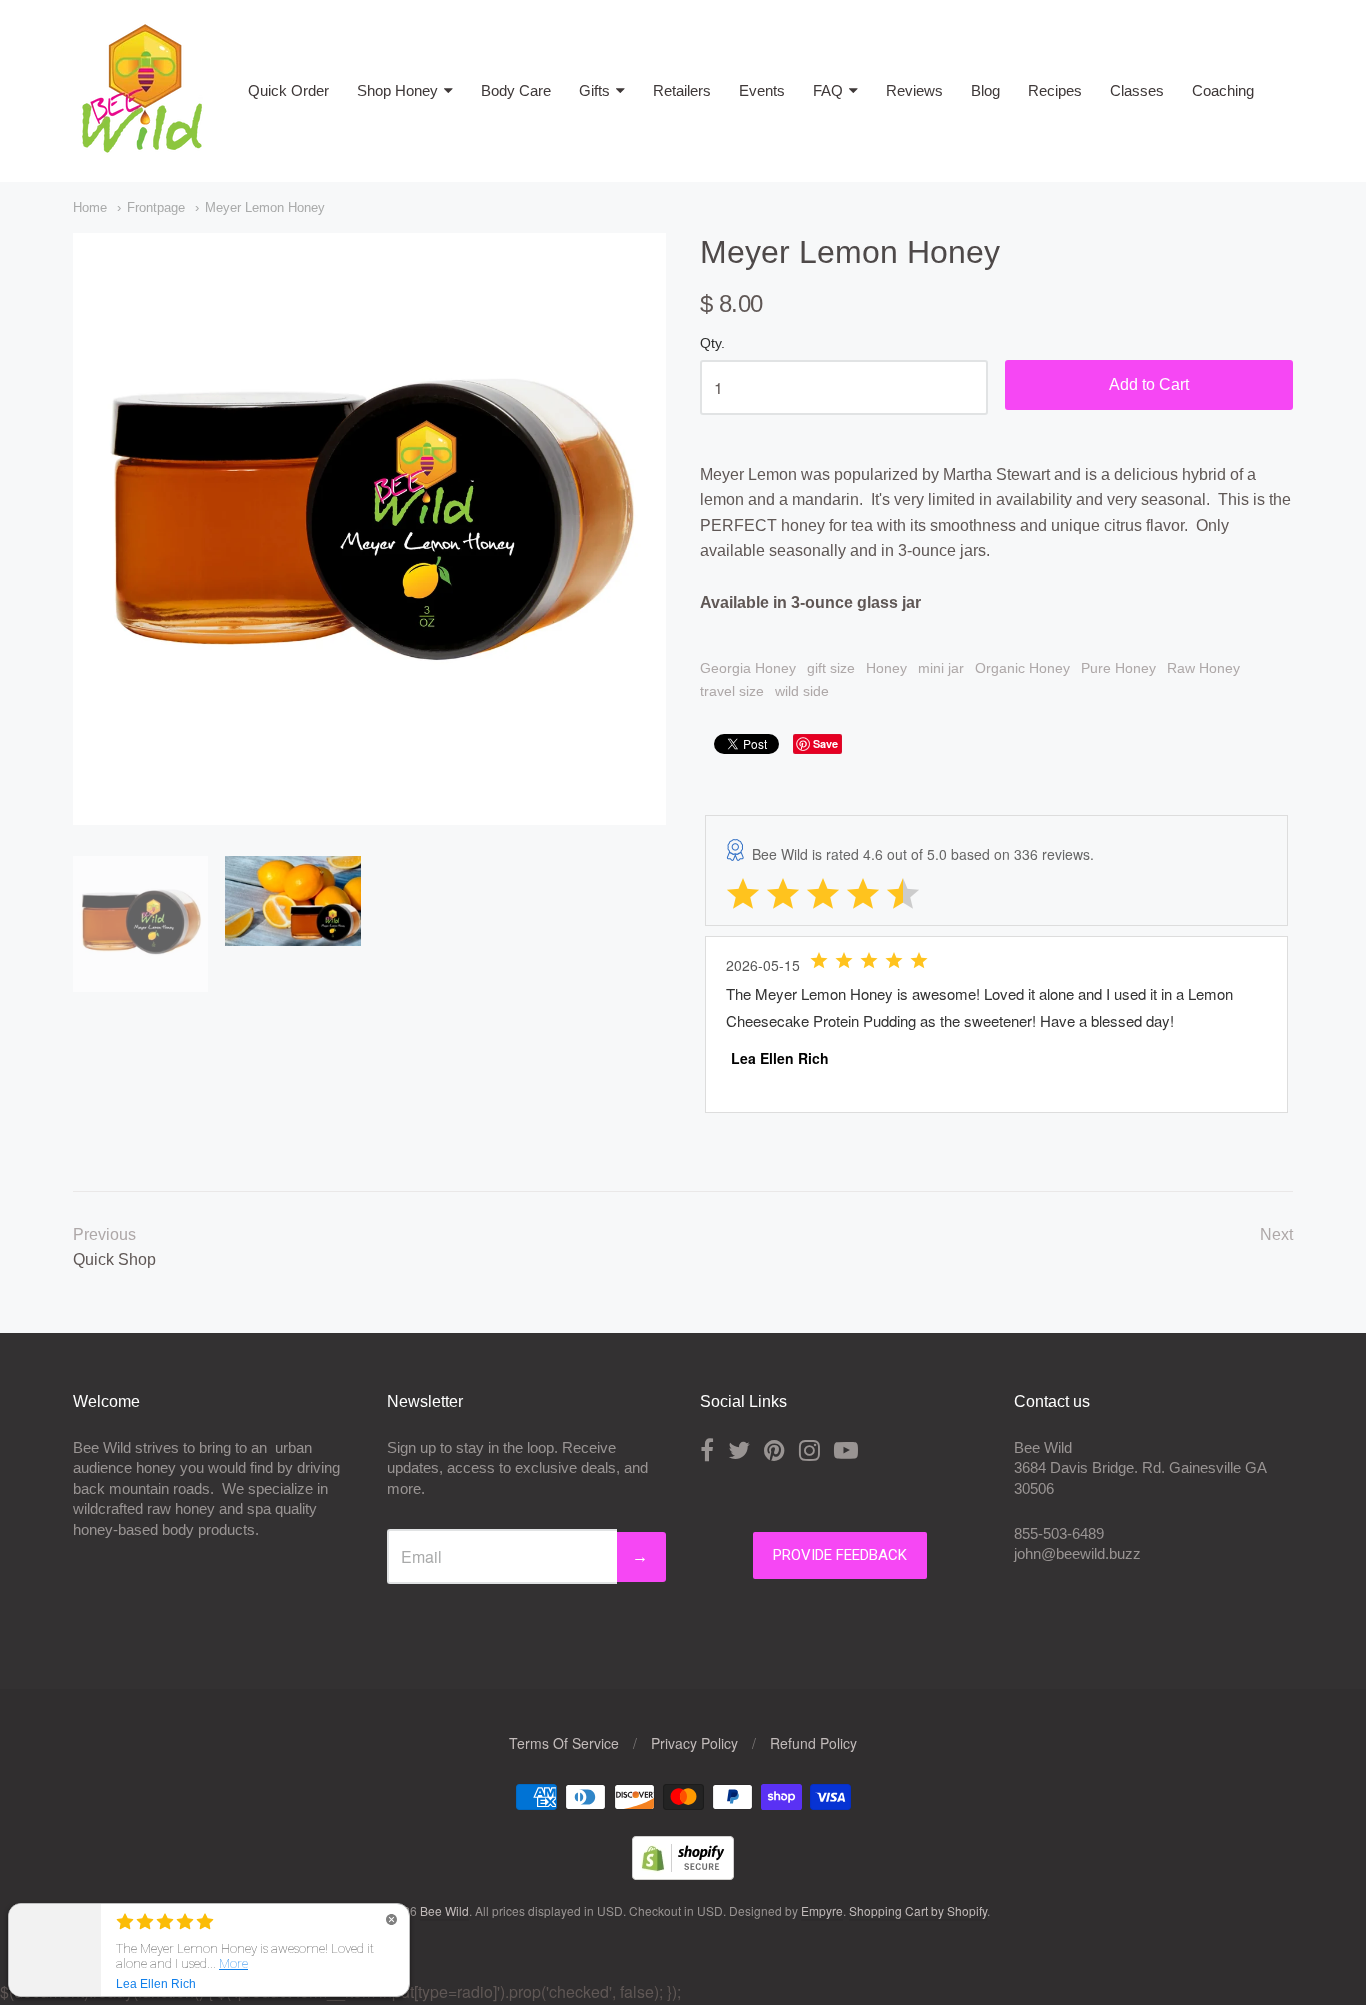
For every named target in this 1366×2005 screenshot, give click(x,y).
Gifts (594, 90)
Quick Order (288, 90)
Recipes (1055, 90)
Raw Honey (1203, 668)
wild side (802, 691)
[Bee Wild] (141, 144)
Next (1276, 1234)
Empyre (822, 1910)
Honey (886, 668)
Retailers (682, 90)
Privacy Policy (694, 1743)
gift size (831, 668)
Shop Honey (397, 90)
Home (90, 207)
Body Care (516, 90)
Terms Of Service (564, 1743)
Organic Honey (1022, 668)
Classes (1137, 90)
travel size (732, 691)
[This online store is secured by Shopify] (683, 1873)
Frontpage (156, 207)
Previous (104, 1234)
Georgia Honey (748, 668)
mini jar (941, 668)
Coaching (1223, 90)
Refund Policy (813, 1743)
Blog (985, 90)
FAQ (828, 90)
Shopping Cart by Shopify (918, 1910)
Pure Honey (1118, 668)
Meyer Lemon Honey (265, 207)
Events (762, 90)
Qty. (712, 343)
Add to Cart (1149, 384)
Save (825, 743)
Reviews (914, 90)
